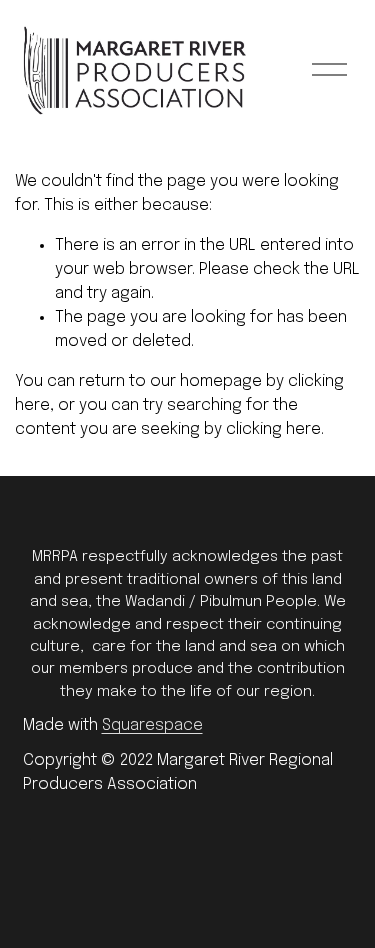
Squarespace (152, 725)
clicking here (273, 429)
